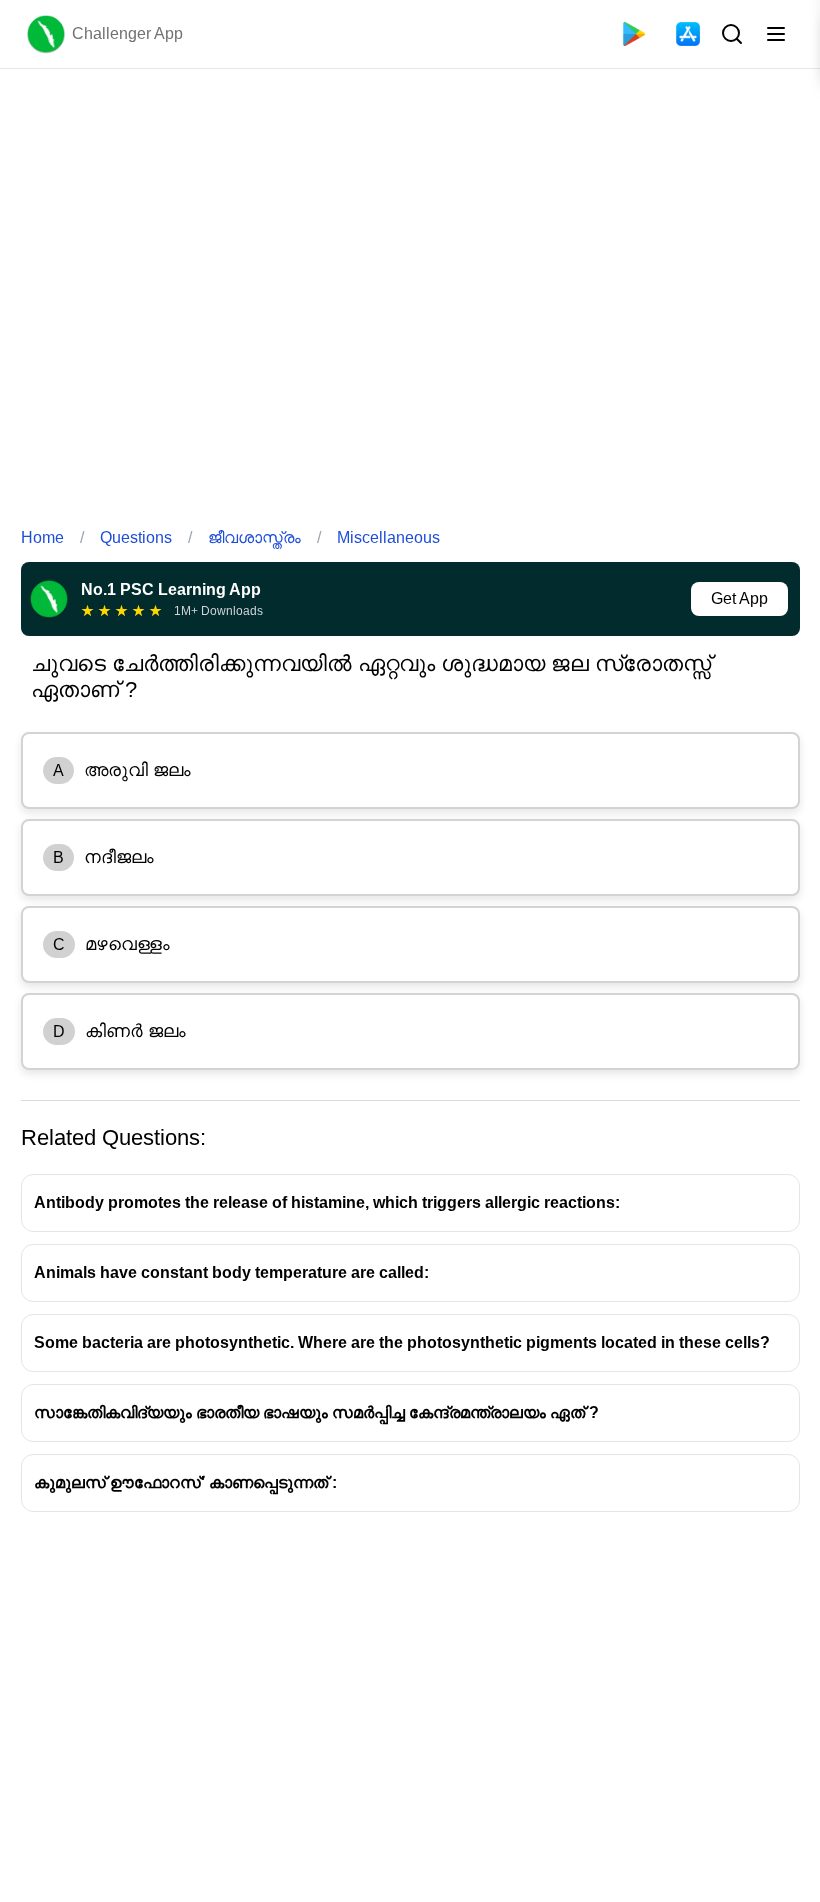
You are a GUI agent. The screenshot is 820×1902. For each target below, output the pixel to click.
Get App (739, 598)
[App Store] (688, 34)
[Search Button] (730, 34)
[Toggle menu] (776, 34)
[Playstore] (634, 34)
